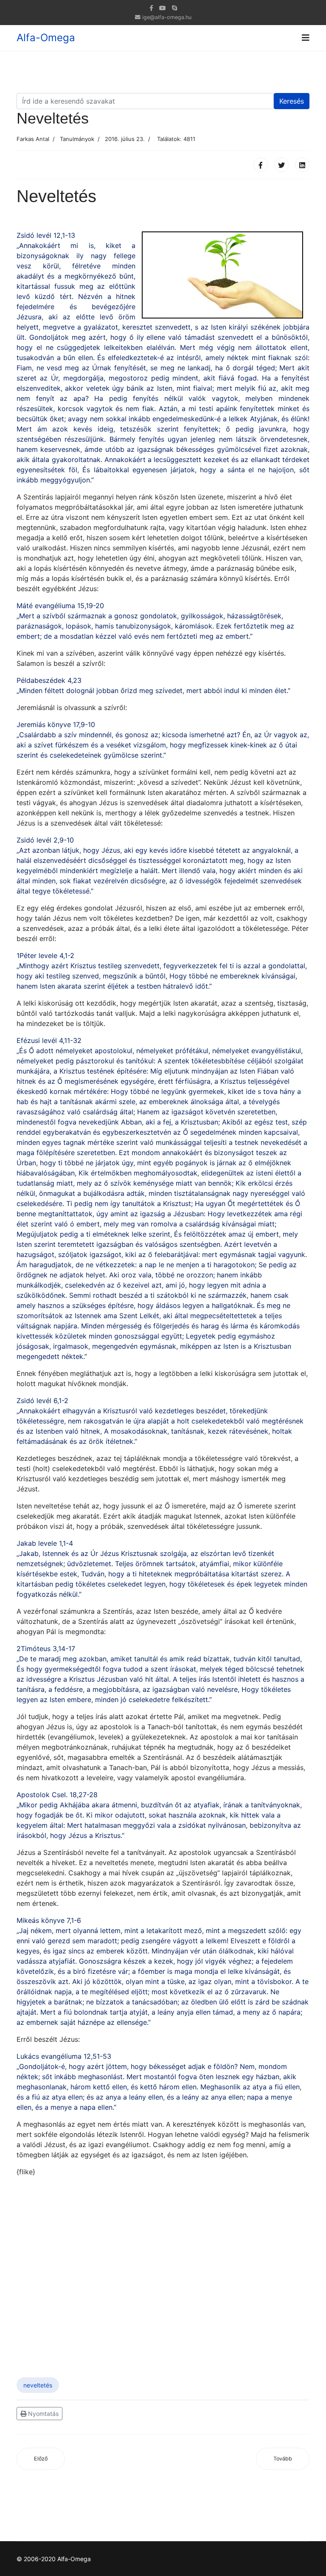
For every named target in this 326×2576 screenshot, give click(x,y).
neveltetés (38, 2385)
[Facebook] (261, 165)
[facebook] (151, 8)
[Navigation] (306, 38)
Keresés (292, 101)
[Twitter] (281, 165)
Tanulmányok (77, 139)
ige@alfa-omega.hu (167, 17)
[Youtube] (163, 8)
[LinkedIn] (302, 165)
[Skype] (174, 8)
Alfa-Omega (46, 38)
